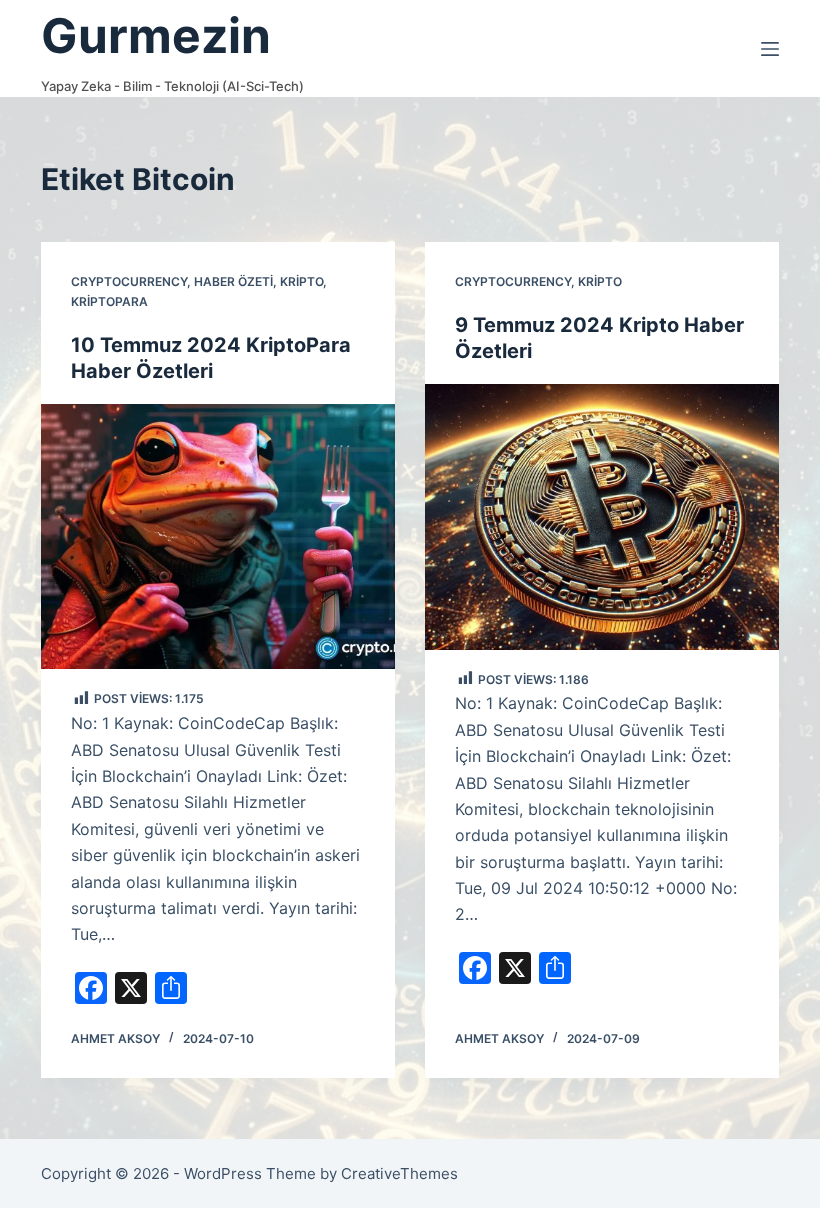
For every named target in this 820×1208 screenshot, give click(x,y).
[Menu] (770, 49)
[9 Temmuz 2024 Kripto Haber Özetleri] (602, 517)
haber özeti (233, 281)
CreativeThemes (399, 1173)
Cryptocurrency (129, 281)
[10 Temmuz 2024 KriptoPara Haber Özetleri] (218, 537)
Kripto (301, 281)
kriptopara (109, 301)
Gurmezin (156, 35)
